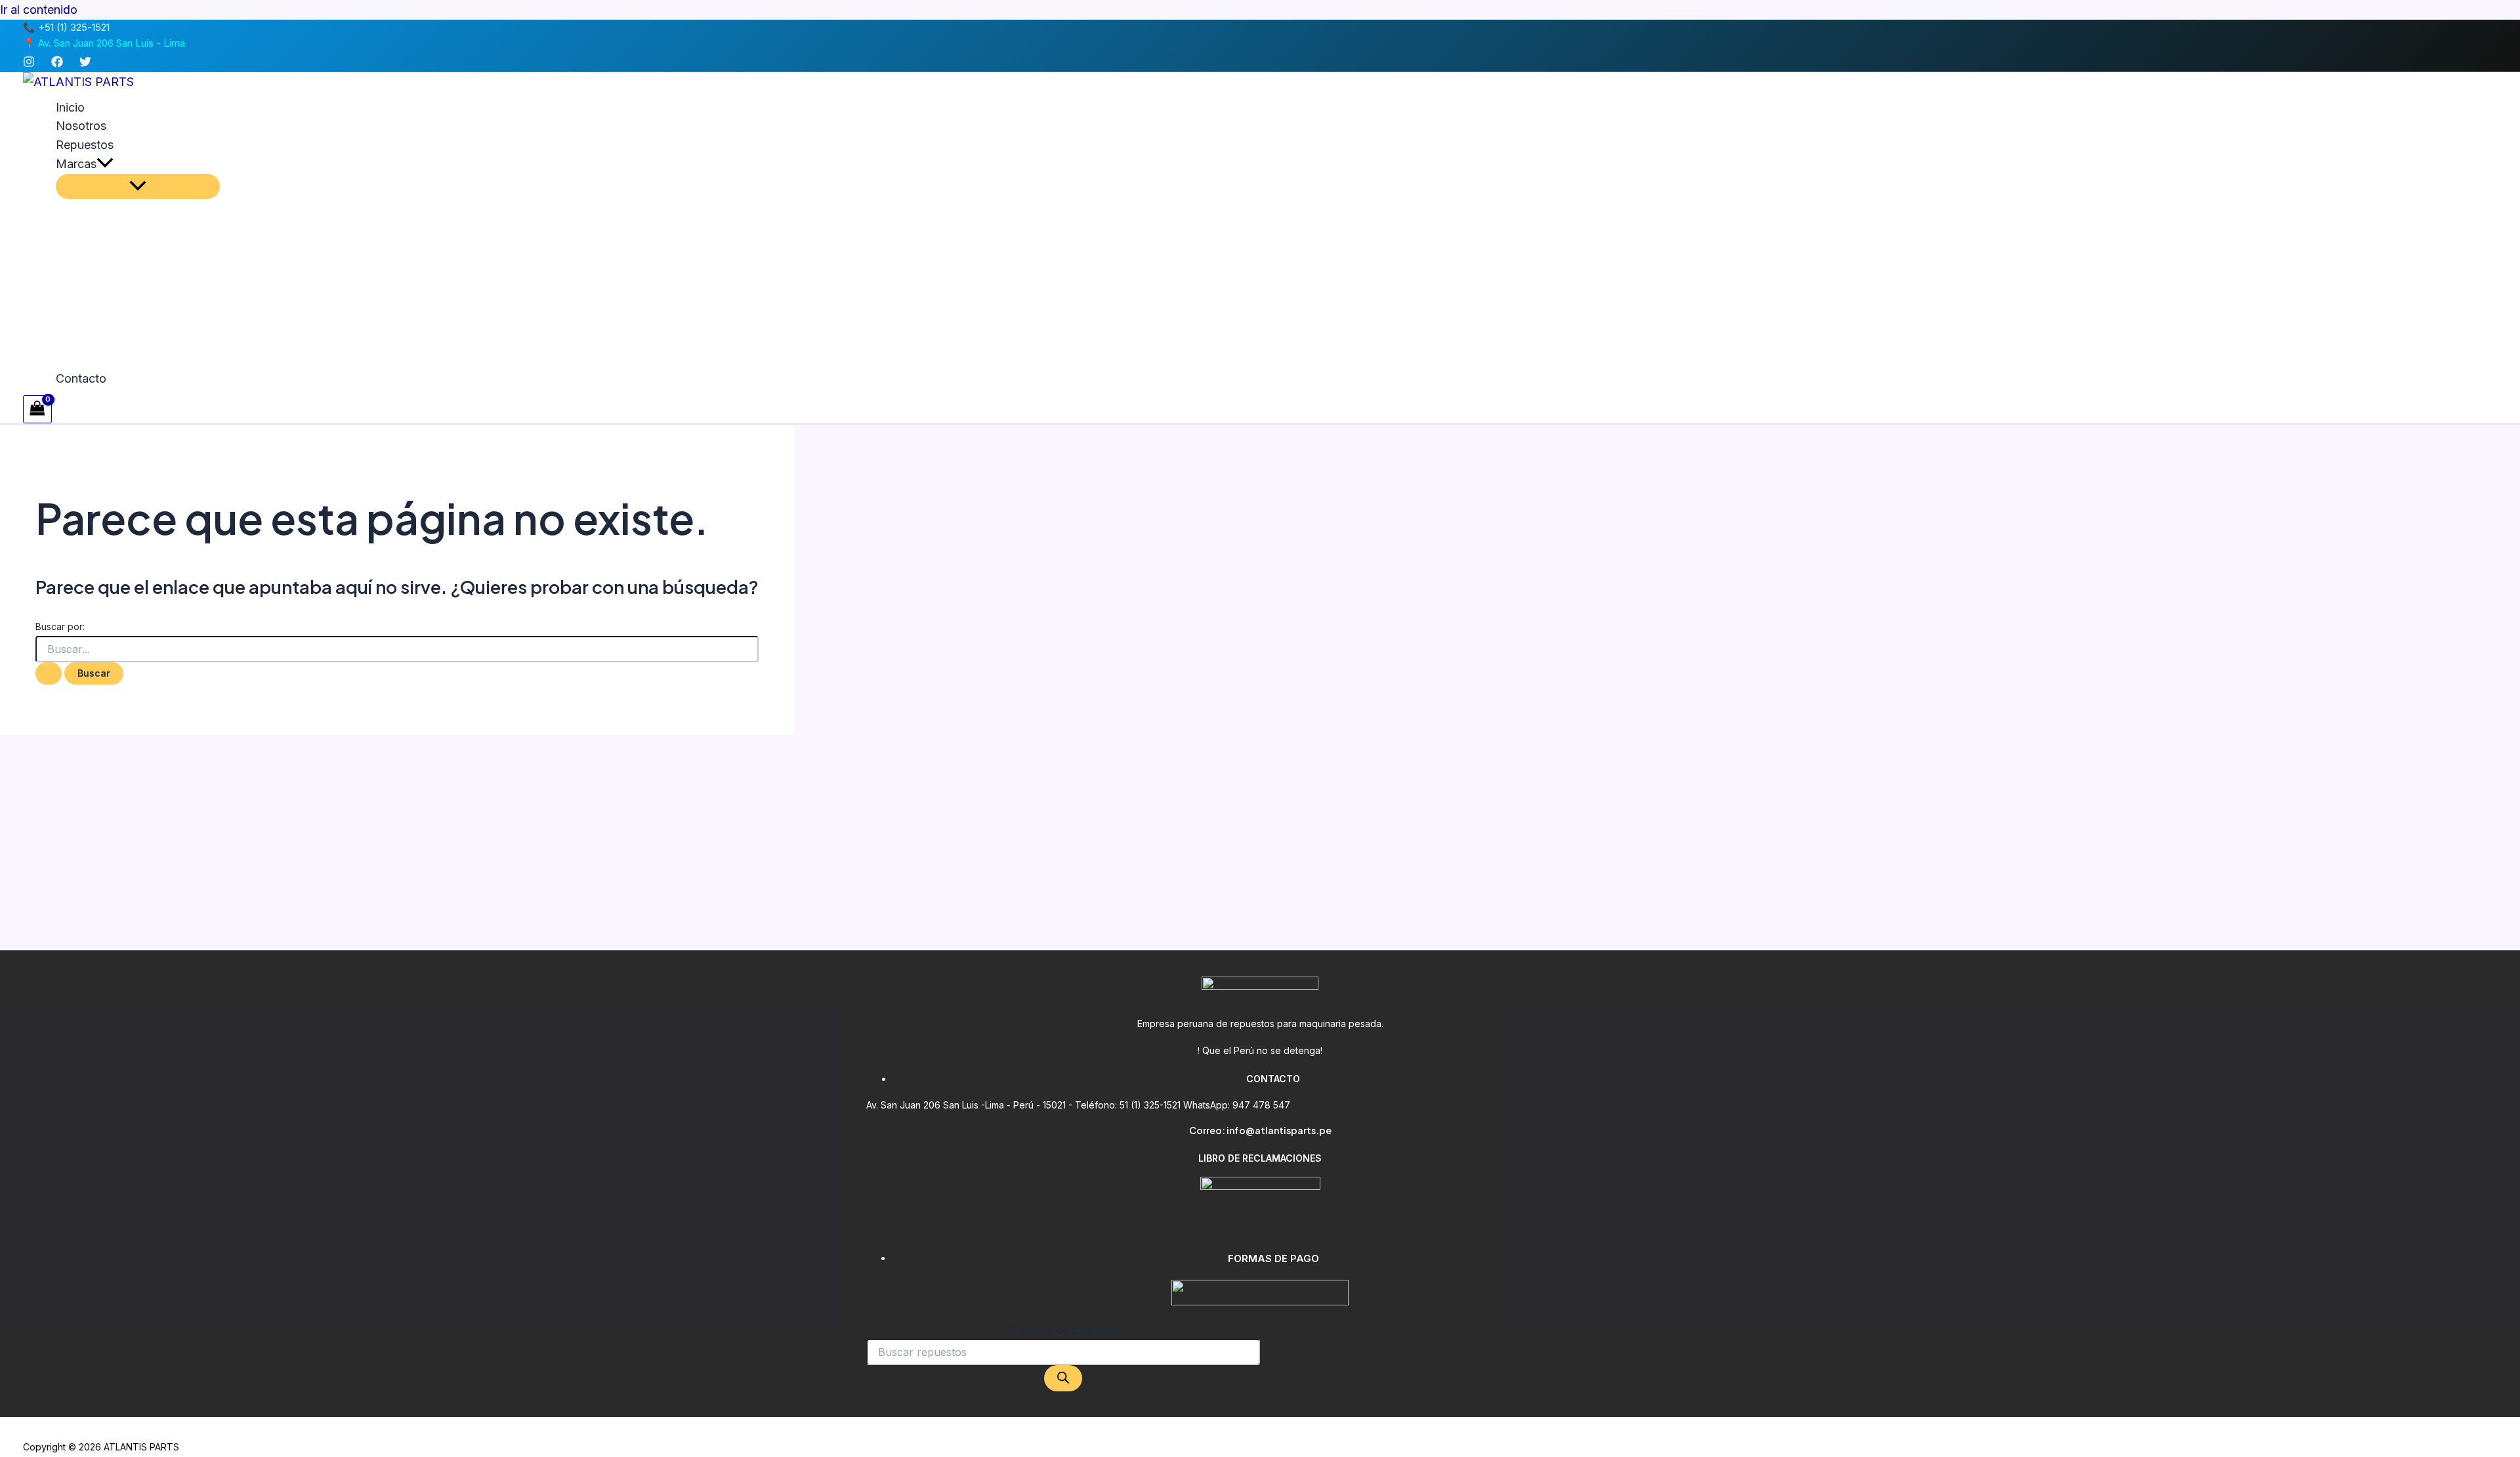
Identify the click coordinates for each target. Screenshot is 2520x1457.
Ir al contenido (39, 10)
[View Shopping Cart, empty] (37, 409)
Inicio (70, 107)
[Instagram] (29, 63)
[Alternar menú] (138, 186)
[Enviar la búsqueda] (49, 673)
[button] (105, 164)
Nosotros (81, 126)
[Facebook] (57, 63)
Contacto (81, 378)
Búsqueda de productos (1063, 1330)
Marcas (76, 164)
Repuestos (85, 145)
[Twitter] (85, 63)
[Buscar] (1063, 1378)
